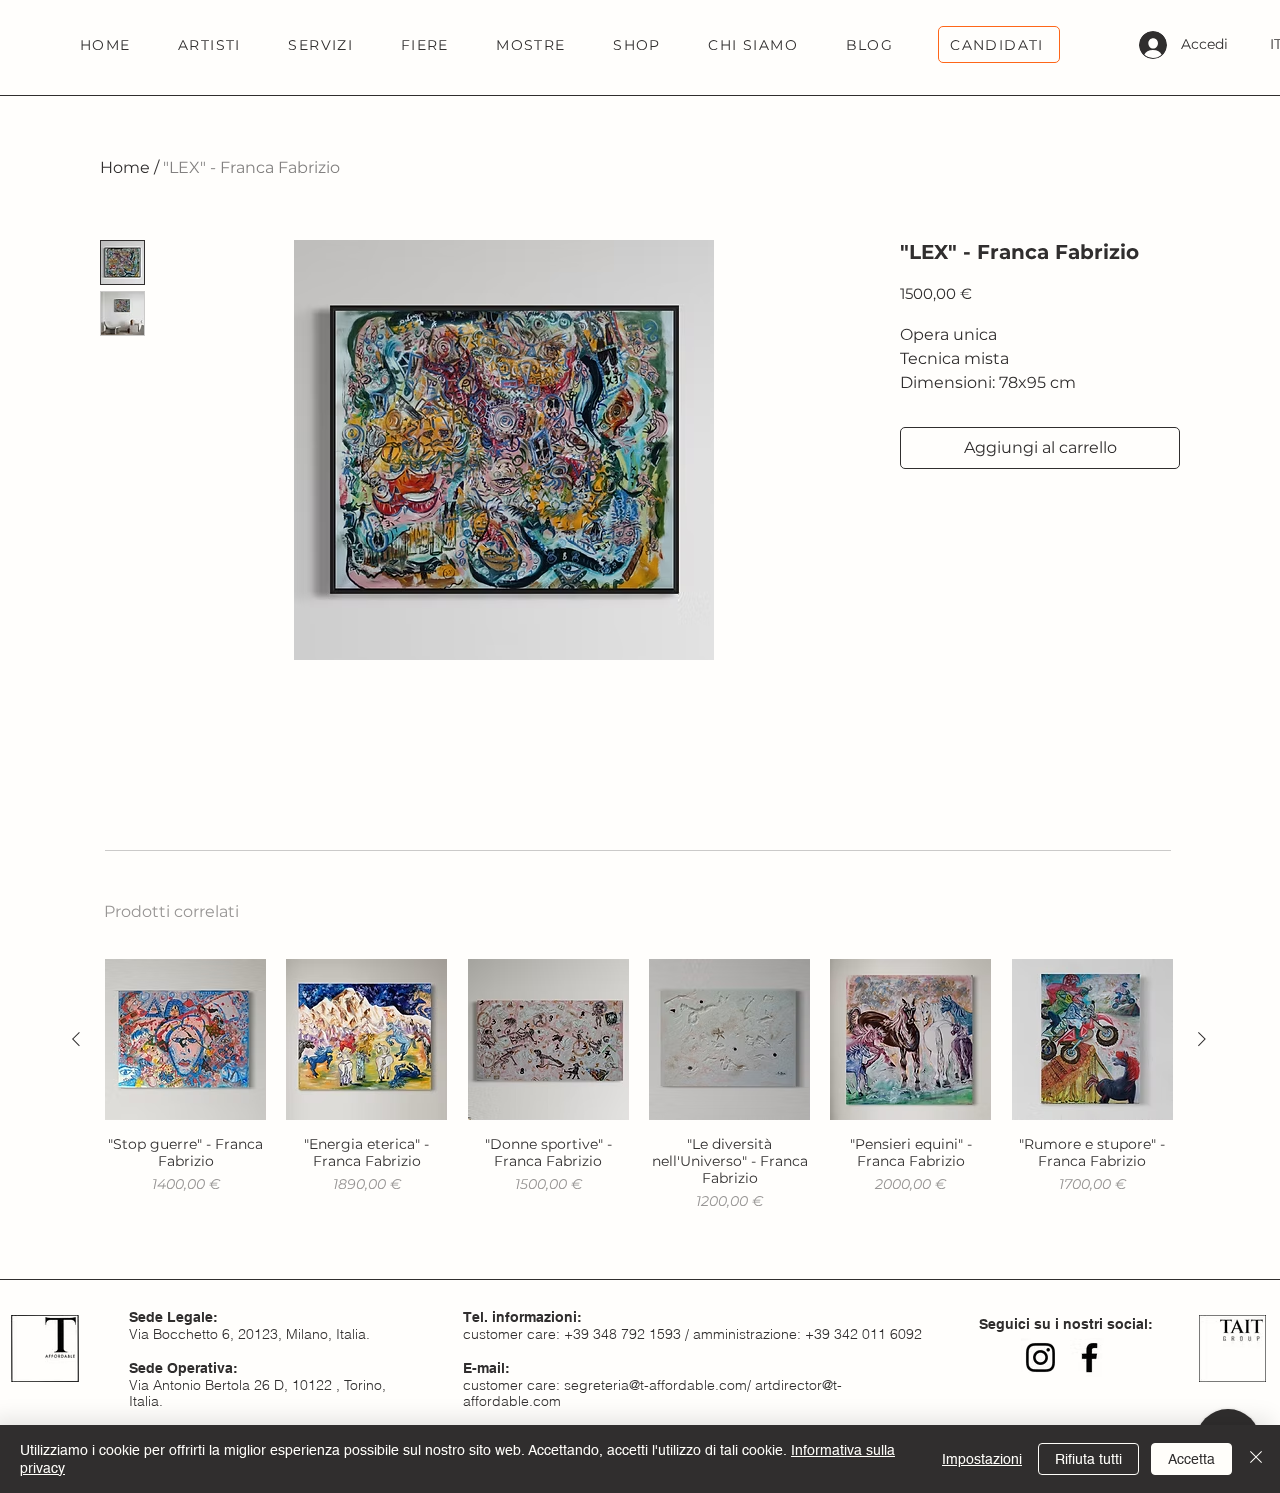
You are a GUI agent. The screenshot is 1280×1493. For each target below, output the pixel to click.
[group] (639, 1085)
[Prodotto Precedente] (76, 1039)
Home (125, 167)
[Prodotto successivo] (1202, 1039)
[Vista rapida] (185, 1039)
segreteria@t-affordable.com (655, 1385)
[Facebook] (1089, 1357)
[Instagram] (1040, 1357)
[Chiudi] (1256, 1459)
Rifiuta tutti (1088, 1459)
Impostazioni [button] (982, 1459)
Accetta (1191, 1459)
